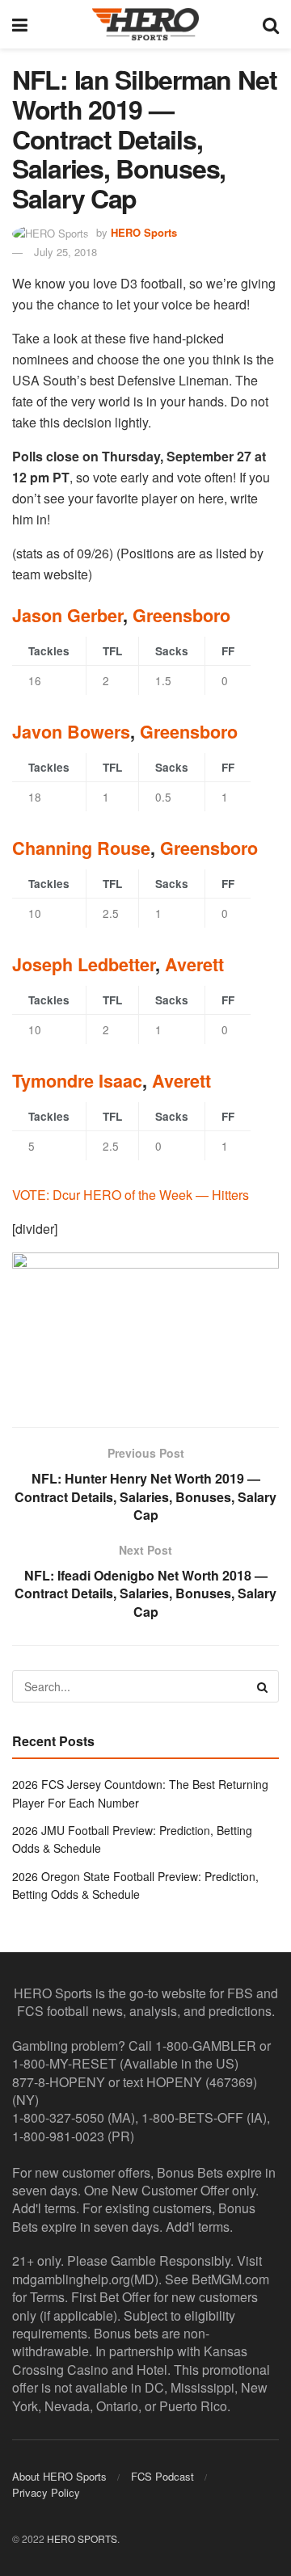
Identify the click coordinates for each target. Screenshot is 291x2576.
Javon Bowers (71, 732)
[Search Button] (271, 24)
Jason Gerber (67, 615)
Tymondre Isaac (77, 1081)
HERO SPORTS (82, 2538)
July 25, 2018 (65, 252)
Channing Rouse (81, 848)
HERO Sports (144, 232)
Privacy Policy (46, 2492)
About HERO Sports (59, 2476)
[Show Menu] (20, 24)
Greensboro (181, 615)
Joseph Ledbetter (84, 964)
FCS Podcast (162, 2476)
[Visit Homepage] (145, 24)
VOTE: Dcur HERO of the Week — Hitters (131, 1195)
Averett (194, 964)
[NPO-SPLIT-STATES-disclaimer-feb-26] (145, 1326)
